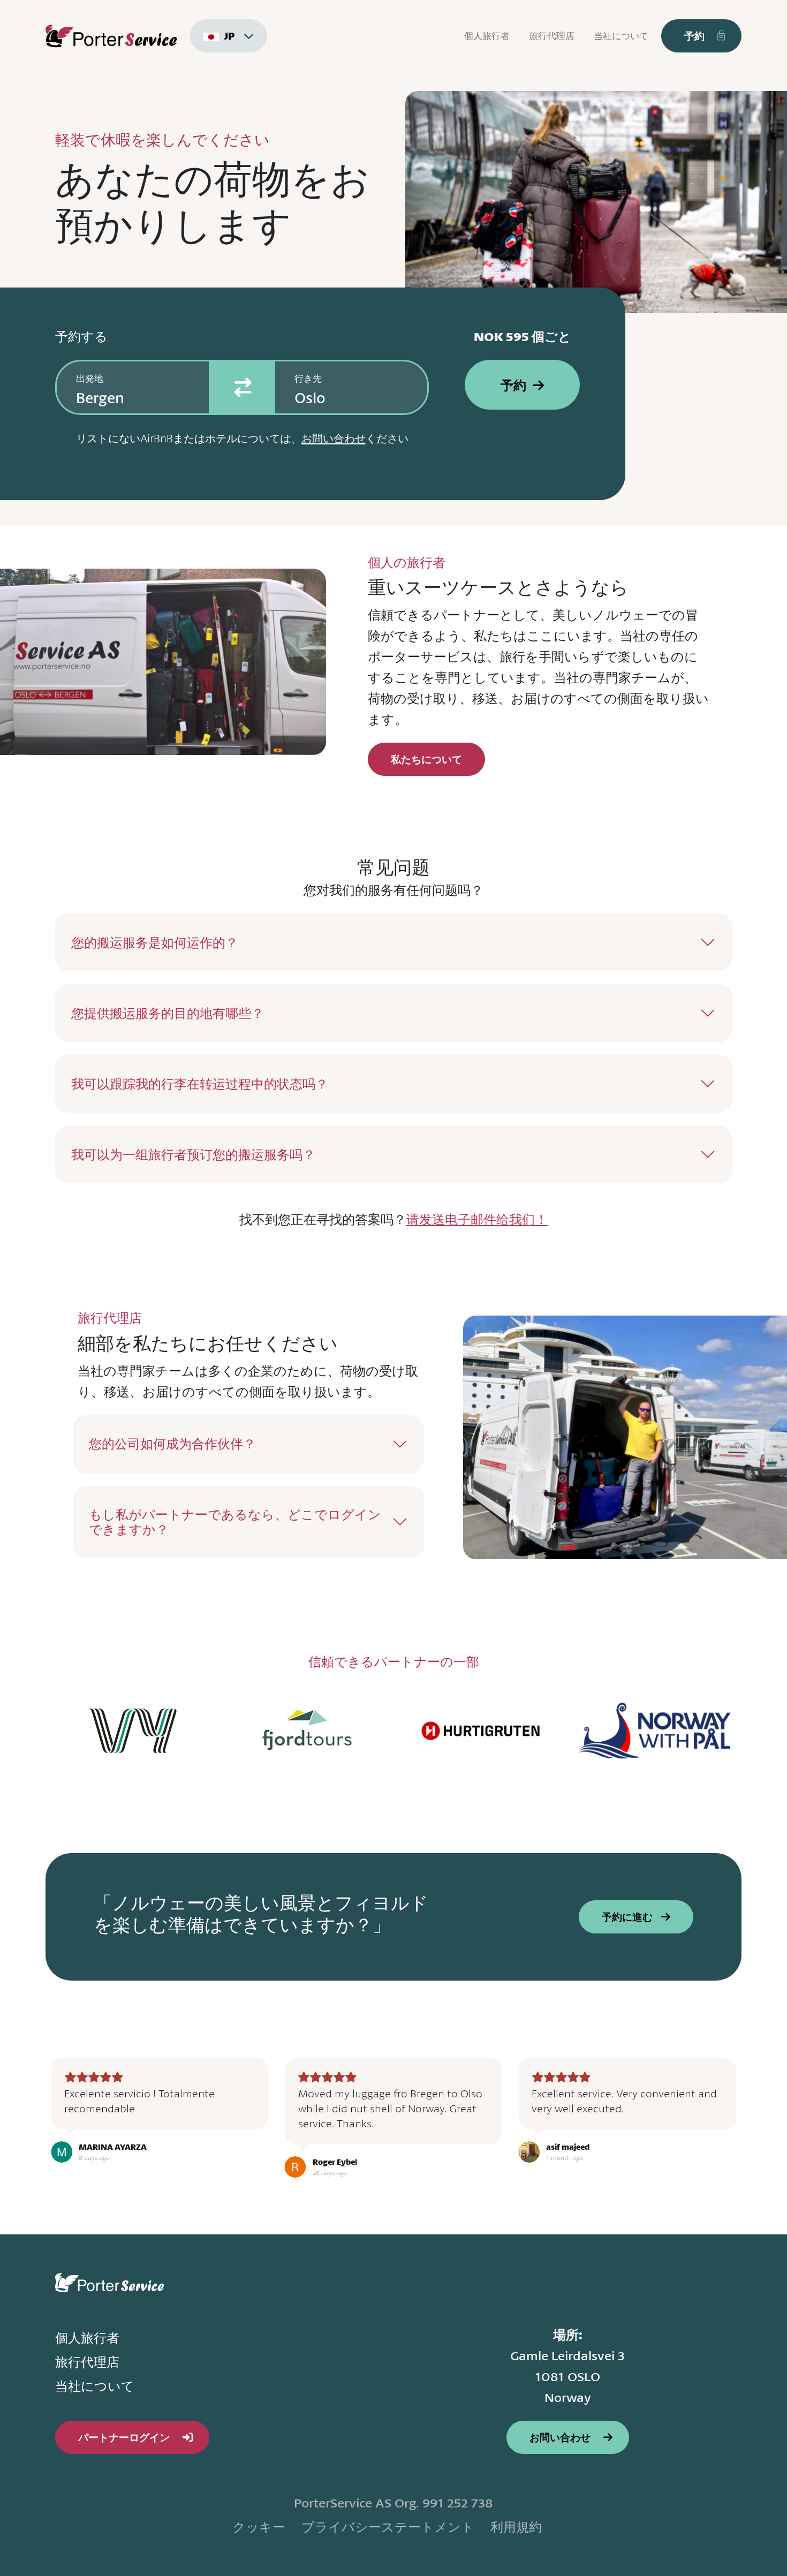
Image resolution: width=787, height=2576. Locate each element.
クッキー (259, 2527)
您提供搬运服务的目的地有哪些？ (168, 1013)
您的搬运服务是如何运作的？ (155, 942)
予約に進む (628, 1917)
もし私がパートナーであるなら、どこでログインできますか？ (235, 1522)
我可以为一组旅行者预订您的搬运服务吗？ (193, 1154)
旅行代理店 (552, 36)
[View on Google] (62, 2152)
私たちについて (426, 759)
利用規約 (516, 2527)
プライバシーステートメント (388, 2527)
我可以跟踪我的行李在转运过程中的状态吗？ (200, 1084)
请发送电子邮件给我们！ (477, 1219)
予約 (513, 385)
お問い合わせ (334, 438)
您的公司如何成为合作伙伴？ (172, 1444)
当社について (621, 36)
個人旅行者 (487, 36)
